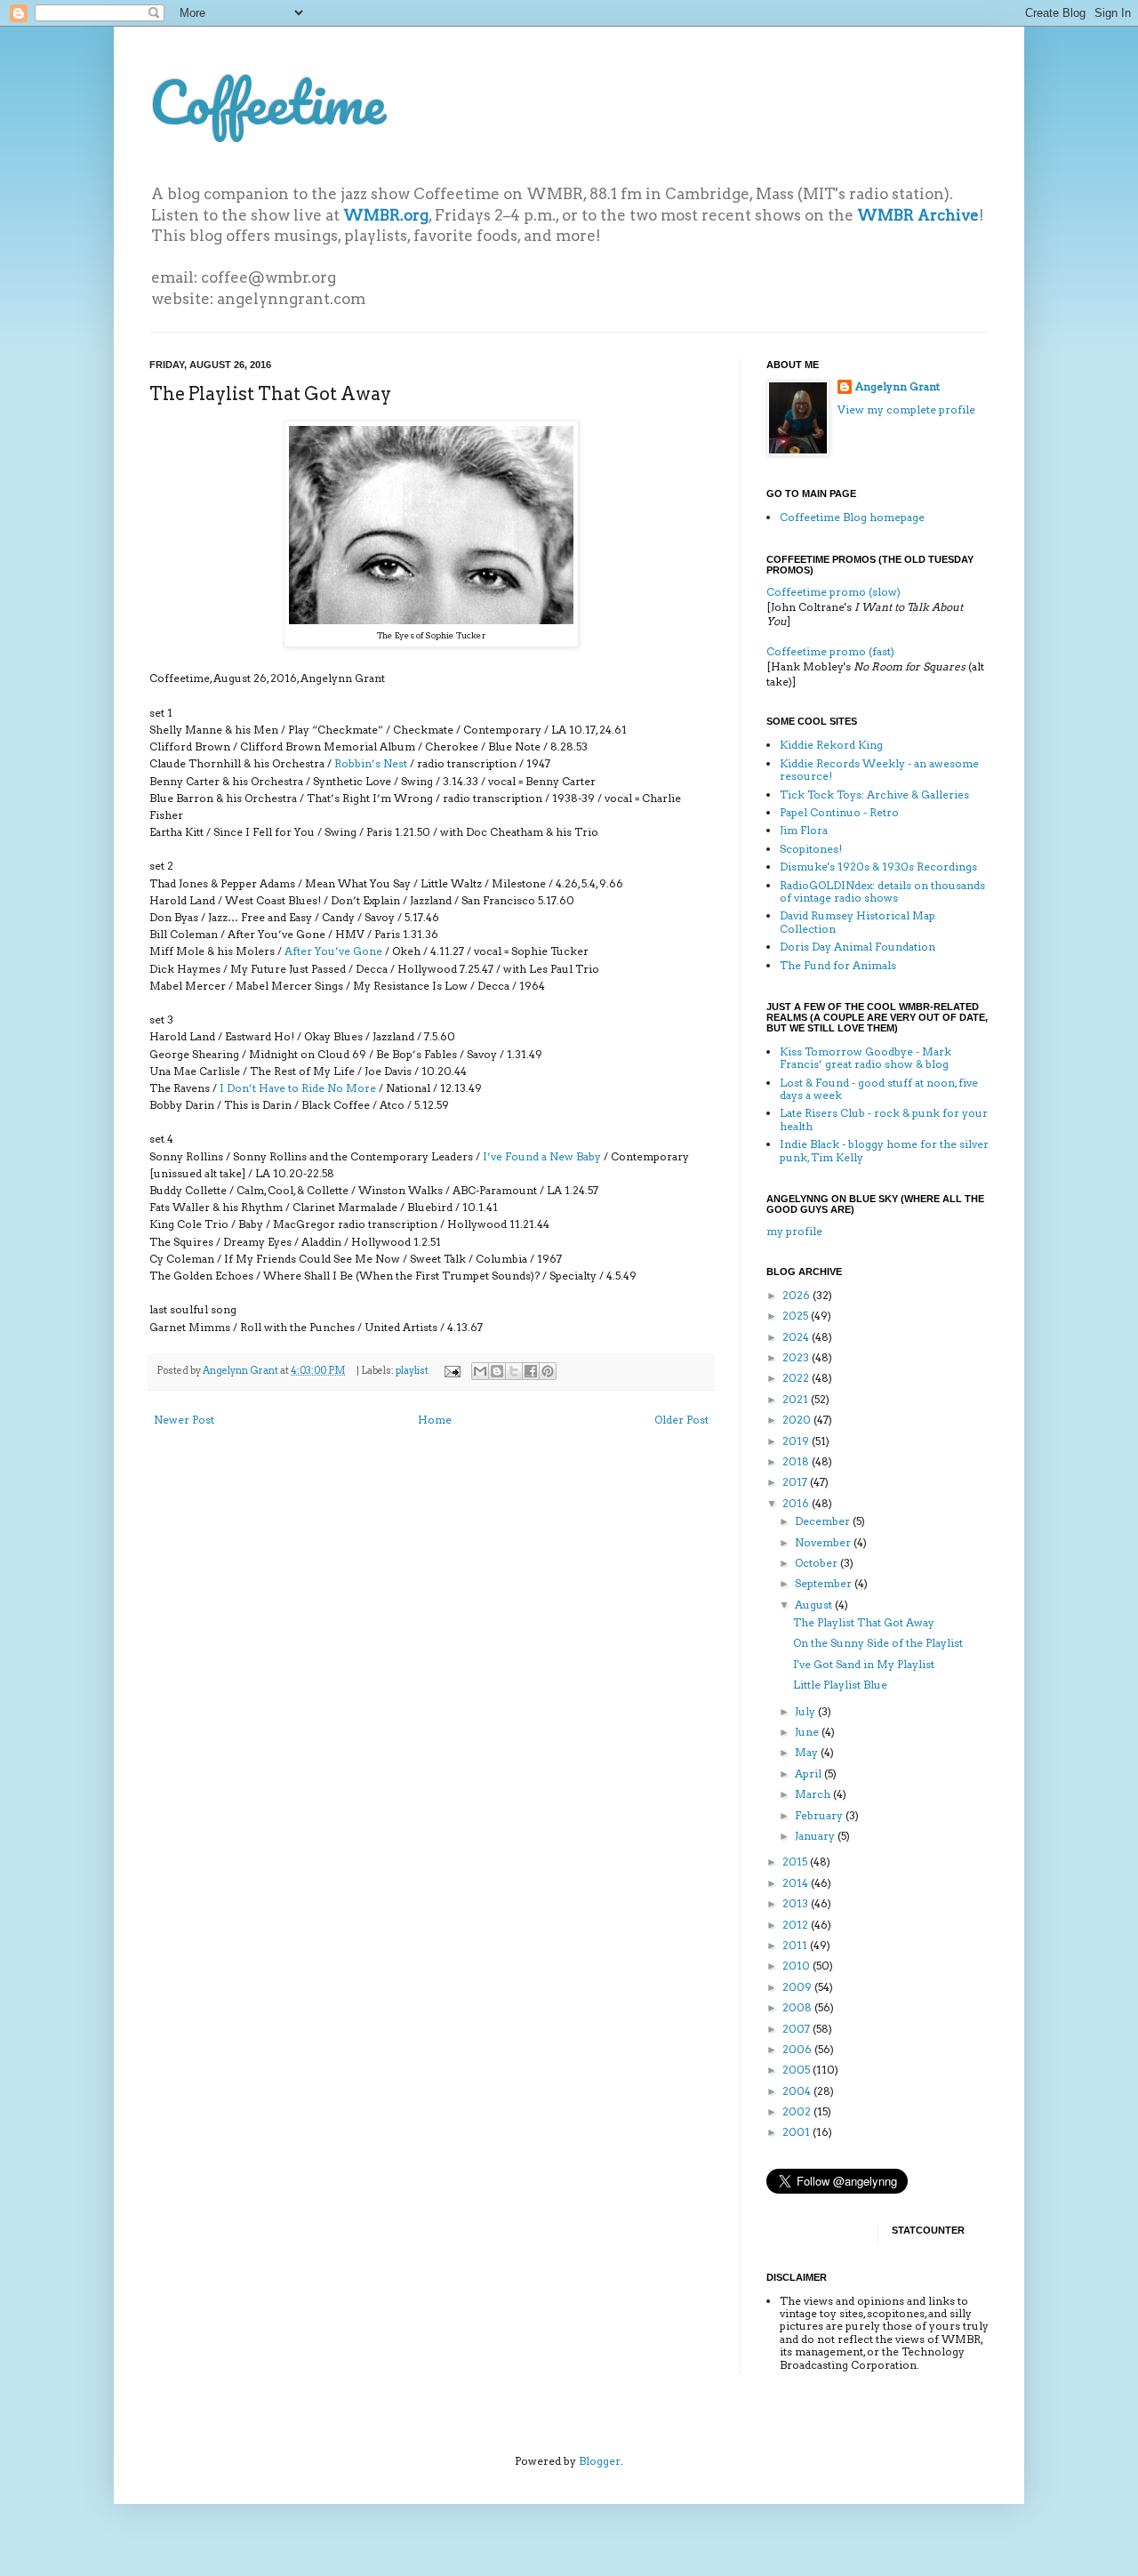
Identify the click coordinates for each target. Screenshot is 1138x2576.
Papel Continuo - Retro (839, 812)
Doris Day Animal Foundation (858, 947)
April (809, 1774)
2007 (797, 2029)
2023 (797, 1357)
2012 (797, 1925)
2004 (798, 2091)
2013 (797, 1903)
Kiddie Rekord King (831, 745)
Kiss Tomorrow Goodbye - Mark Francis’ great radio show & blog (866, 1058)
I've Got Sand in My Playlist (864, 1664)
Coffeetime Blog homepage (852, 517)
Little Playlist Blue (840, 1685)
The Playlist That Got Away (864, 1622)
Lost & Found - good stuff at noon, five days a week (879, 1089)
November (824, 1542)
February (820, 1815)
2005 (797, 2070)
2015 (796, 1862)
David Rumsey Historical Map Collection (858, 922)
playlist (412, 1371)
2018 (797, 1461)
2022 (797, 1378)
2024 (797, 1337)
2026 (797, 1295)
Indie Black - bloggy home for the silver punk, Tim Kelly (884, 1150)
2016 (797, 1503)
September (825, 1583)
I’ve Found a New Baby (542, 1156)
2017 (796, 1482)
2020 (798, 1420)
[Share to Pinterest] (548, 1371)
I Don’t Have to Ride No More (298, 1088)
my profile (794, 1231)
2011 (796, 1945)
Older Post (681, 1420)
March (814, 1794)
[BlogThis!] (497, 1371)
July (806, 1711)
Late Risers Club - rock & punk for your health (884, 1119)
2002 (798, 2111)
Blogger (600, 2461)
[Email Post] (451, 1371)
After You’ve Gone (333, 951)
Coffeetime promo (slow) (833, 592)
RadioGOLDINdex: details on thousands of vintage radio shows (882, 891)
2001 (797, 2132)
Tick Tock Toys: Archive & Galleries (874, 794)
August (815, 1605)
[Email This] (480, 1371)
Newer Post (184, 1420)
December (824, 1521)
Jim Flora (804, 830)
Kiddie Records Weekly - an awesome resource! (879, 770)
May (808, 1752)
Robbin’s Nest (371, 763)
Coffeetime (268, 102)
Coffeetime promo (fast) (830, 651)
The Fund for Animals (838, 965)
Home (435, 1420)
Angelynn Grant (241, 1371)
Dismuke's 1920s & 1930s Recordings (878, 867)
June (808, 1732)
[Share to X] (514, 1371)
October (817, 1563)
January (816, 1836)
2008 (798, 2007)
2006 (798, 2049)
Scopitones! (811, 849)
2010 (797, 1966)
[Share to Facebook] (531, 1371)
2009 (798, 1987)
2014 (797, 1883)
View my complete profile (906, 409)
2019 (797, 1441)
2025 (797, 1316)
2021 (797, 1399)
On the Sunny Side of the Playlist (878, 1643)
